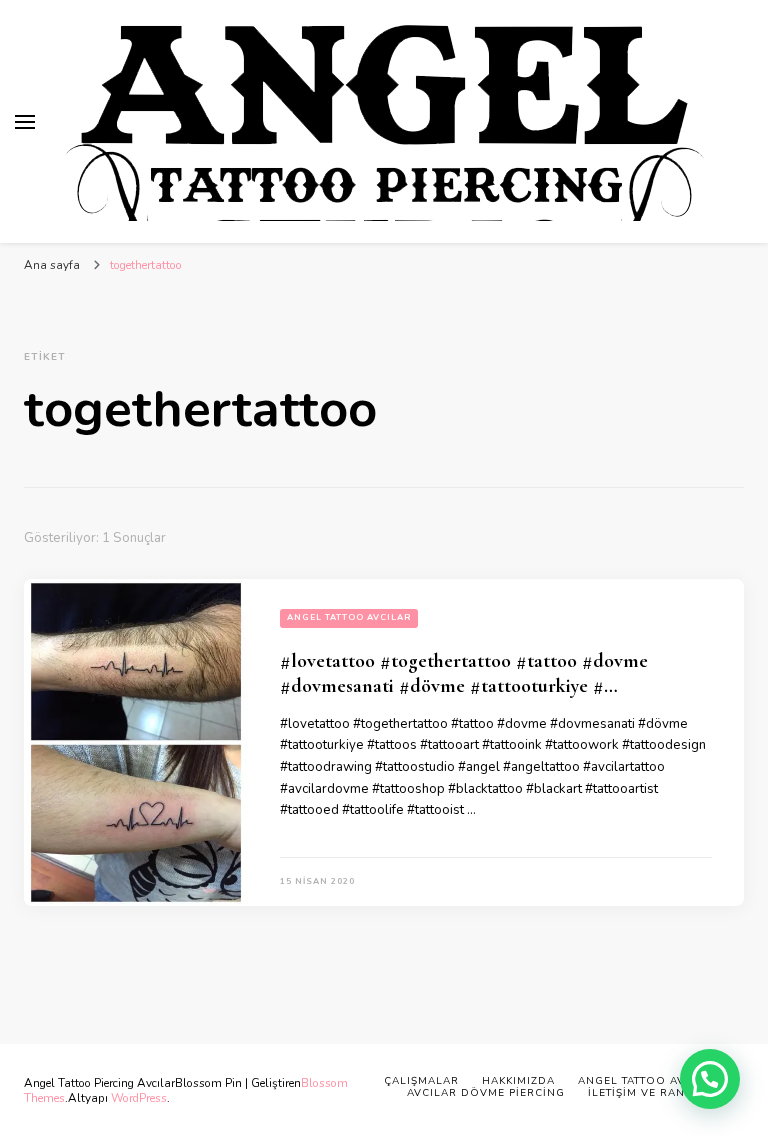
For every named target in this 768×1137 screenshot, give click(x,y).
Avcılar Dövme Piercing (486, 1093)
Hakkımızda (518, 1081)
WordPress (139, 1098)
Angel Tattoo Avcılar (349, 617)
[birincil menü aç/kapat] (25, 122)
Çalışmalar (421, 1081)
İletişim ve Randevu (653, 1093)
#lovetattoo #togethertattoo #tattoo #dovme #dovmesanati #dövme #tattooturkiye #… (464, 673)
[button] (710, 1079)
